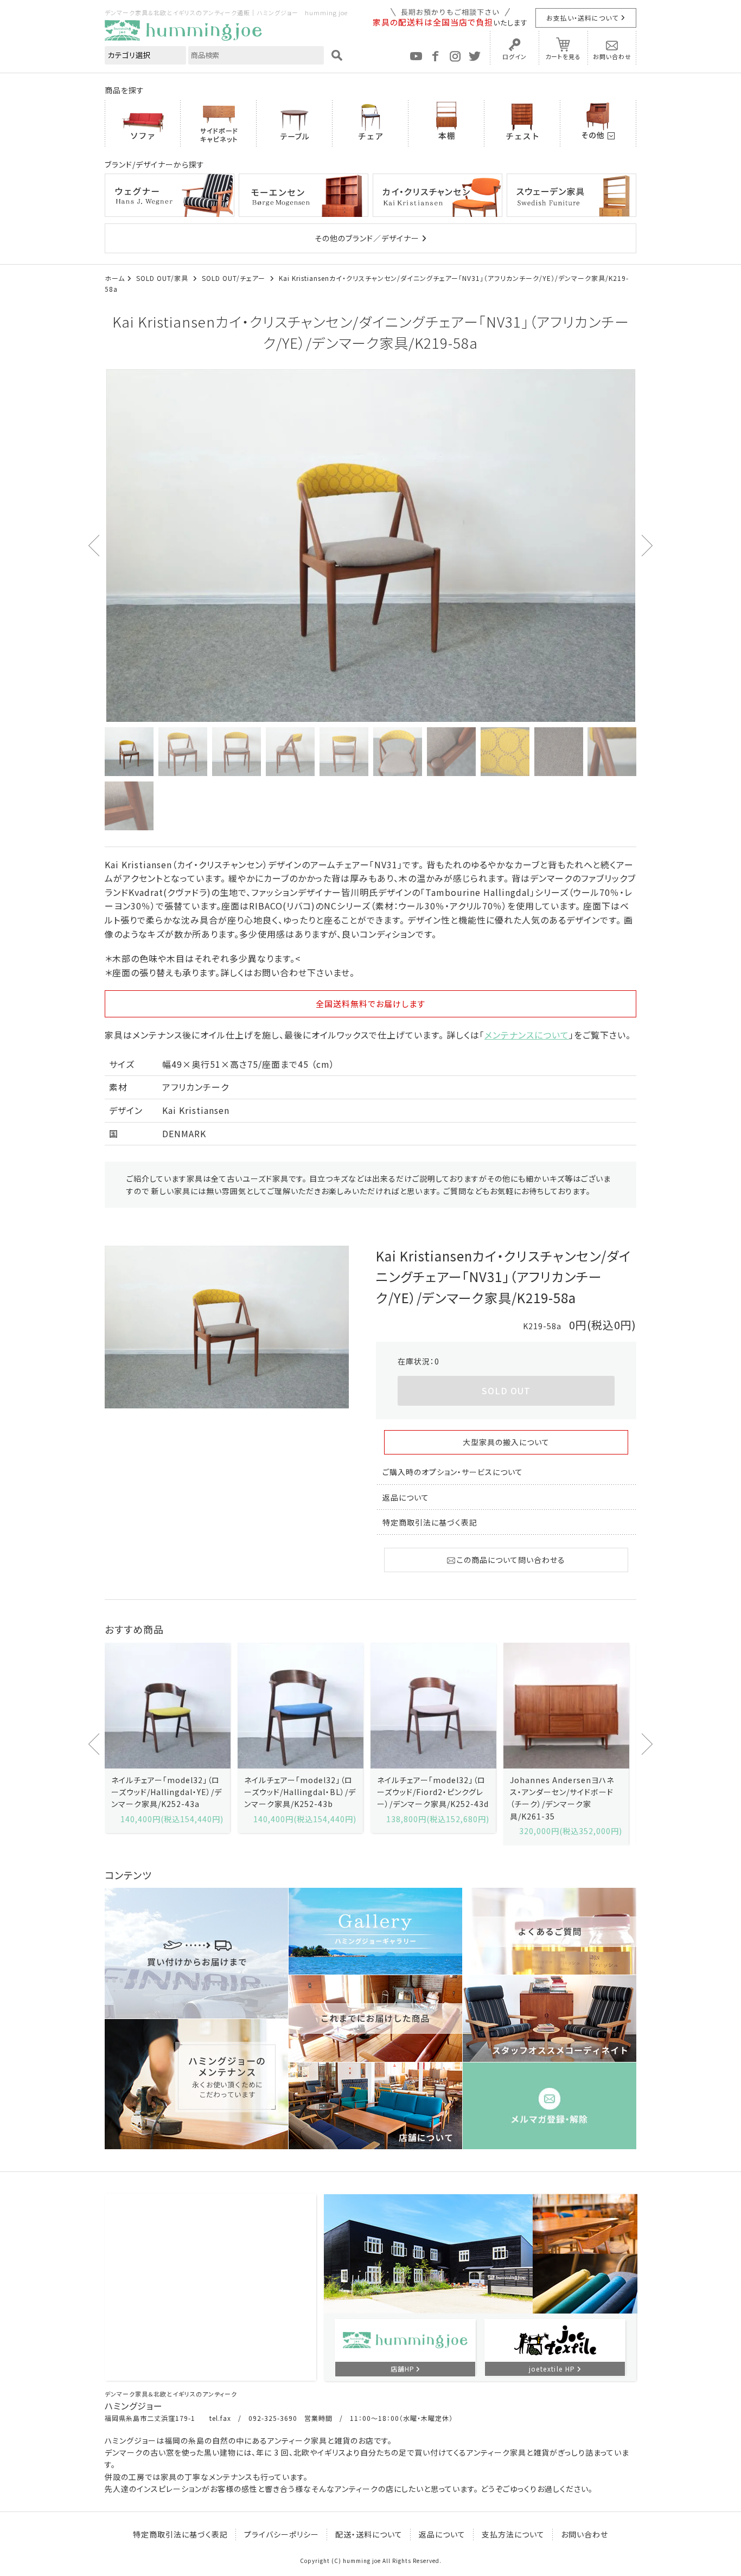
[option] (370, 546)
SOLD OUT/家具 (163, 278)
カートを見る (563, 56)
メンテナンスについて (527, 1035)
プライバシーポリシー (282, 2534)
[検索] (337, 55)
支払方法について (513, 2534)
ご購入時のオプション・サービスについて (453, 1472)
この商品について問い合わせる (511, 1560)
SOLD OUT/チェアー (235, 278)
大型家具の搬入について (506, 1442)
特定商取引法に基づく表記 (430, 1522)
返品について (406, 1497)
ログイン (515, 56)
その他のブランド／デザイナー (367, 238)
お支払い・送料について (582, 18)
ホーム (115, 278)
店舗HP (403, 2369)
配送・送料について (369, 2534)
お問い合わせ (612, 56)
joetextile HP (552, 2369)
